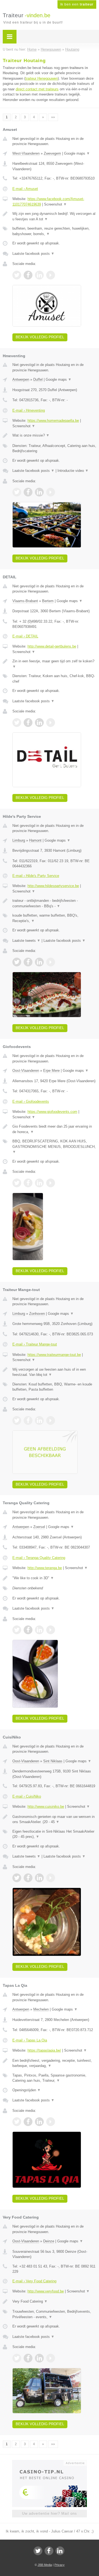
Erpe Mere (51, 1071)
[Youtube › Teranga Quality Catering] (51, 1630)
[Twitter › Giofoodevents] (17, 1183)
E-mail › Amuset (25, 189)
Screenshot (55, 204)
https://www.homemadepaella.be (53, 421)
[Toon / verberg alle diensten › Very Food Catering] (54, 2314)
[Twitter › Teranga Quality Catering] (17, 1630)
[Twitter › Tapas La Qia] (17, 2122)
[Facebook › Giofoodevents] (28, 1183)
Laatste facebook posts (33, 254)
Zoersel (39, 1527)
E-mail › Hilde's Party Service (36, 876)
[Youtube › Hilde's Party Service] (51, 962)
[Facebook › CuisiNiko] (28, 1878)
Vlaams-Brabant (25, 601)
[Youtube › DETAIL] (51, 723)
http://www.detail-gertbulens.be (52, 646)
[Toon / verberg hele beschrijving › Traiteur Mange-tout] (54, 1372)
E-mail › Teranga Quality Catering (39, 1558)
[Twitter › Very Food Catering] (17, 2358)
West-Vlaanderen (26, 153)
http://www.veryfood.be (46, 2291)
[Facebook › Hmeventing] (28, 492)
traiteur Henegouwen (42, 78)
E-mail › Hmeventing (29, 410)
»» (53, 117)
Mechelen (41, 2009)
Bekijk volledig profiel (40, 337)
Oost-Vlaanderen (26, 1071)
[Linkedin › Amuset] (39, 275)
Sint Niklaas (53, 1761)
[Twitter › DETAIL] (17, 723)
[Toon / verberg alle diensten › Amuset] (54, 231)
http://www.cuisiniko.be (46, 1807)
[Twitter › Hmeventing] (17, 492)
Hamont (35, 840)
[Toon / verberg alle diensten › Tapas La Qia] (54, 2078)
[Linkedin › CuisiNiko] (39, 1878)
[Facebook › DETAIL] (28, 723)
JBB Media (45, 2565)
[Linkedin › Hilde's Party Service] (39, 962)
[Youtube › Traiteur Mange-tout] (51, 1420)
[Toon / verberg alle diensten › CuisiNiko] (54, 1834)
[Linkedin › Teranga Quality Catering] (39, 1630)
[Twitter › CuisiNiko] (17, 1878)
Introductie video (73, 471)
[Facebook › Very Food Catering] (28, 2358)
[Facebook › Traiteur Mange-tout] (28, 1420)
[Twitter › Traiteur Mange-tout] (17, 1420)
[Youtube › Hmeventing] (51, 492)
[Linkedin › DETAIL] (39, 723)
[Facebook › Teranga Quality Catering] (28, 1630)
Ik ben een (77, 4)
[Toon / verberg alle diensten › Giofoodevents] (54, 1147)
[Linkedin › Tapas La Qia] (39, 2122)
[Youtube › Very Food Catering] (51, 2358)
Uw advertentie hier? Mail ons (50, 2513)
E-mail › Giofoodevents (31, 1101)
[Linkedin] (60, 2551)
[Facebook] (49, 2551)
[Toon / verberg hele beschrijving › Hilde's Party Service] (54, 903)
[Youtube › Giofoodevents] (51, 1183)
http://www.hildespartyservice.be (53, 886)
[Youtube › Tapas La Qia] (51, 2122)
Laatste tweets (26, 941)
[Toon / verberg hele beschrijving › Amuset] (54, 216)
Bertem (48, 601)
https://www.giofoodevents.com (52, 1112)
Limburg (19, 840)
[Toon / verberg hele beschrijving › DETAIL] (54, 664)
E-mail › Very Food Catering (34, 2281)
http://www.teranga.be (45, 1568)
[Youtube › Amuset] (51, 275)
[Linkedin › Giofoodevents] (39, 1183)
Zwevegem (52, 153)
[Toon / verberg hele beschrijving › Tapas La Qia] (54, 2063)
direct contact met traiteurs (37, 89)
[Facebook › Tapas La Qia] (28, 2122)
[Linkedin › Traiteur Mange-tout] (39, 1420)
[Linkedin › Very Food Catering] (39, 2358)
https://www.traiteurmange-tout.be (54, 1355)
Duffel (38, 379)
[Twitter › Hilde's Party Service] (17, 962)
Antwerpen (21, 379)
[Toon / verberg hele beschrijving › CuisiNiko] (54, 1819)
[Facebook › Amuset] (28, 275)
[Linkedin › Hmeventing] (39, 492)
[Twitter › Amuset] (17, 275)
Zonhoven (37, 1314)
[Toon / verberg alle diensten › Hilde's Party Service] (54, 918)
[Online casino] (50, 2462)
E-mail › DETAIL (25, 636)
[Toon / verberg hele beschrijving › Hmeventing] (54, 435)
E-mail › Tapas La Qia (30, 2040)
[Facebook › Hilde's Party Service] (28, 962)
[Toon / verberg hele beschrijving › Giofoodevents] (54, 1129)
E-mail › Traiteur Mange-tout (35, 1344)
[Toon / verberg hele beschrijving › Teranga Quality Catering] (54, 1578)
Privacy (60, 2565)
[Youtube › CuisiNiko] (51, 1878)
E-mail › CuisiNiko (27, 1796)
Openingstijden (27, 2090)
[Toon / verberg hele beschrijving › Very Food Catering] (54, 2301)
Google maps (77, 153)
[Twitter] (38, 2551)
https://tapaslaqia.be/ (44, 2050)
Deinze (49, 2241)
